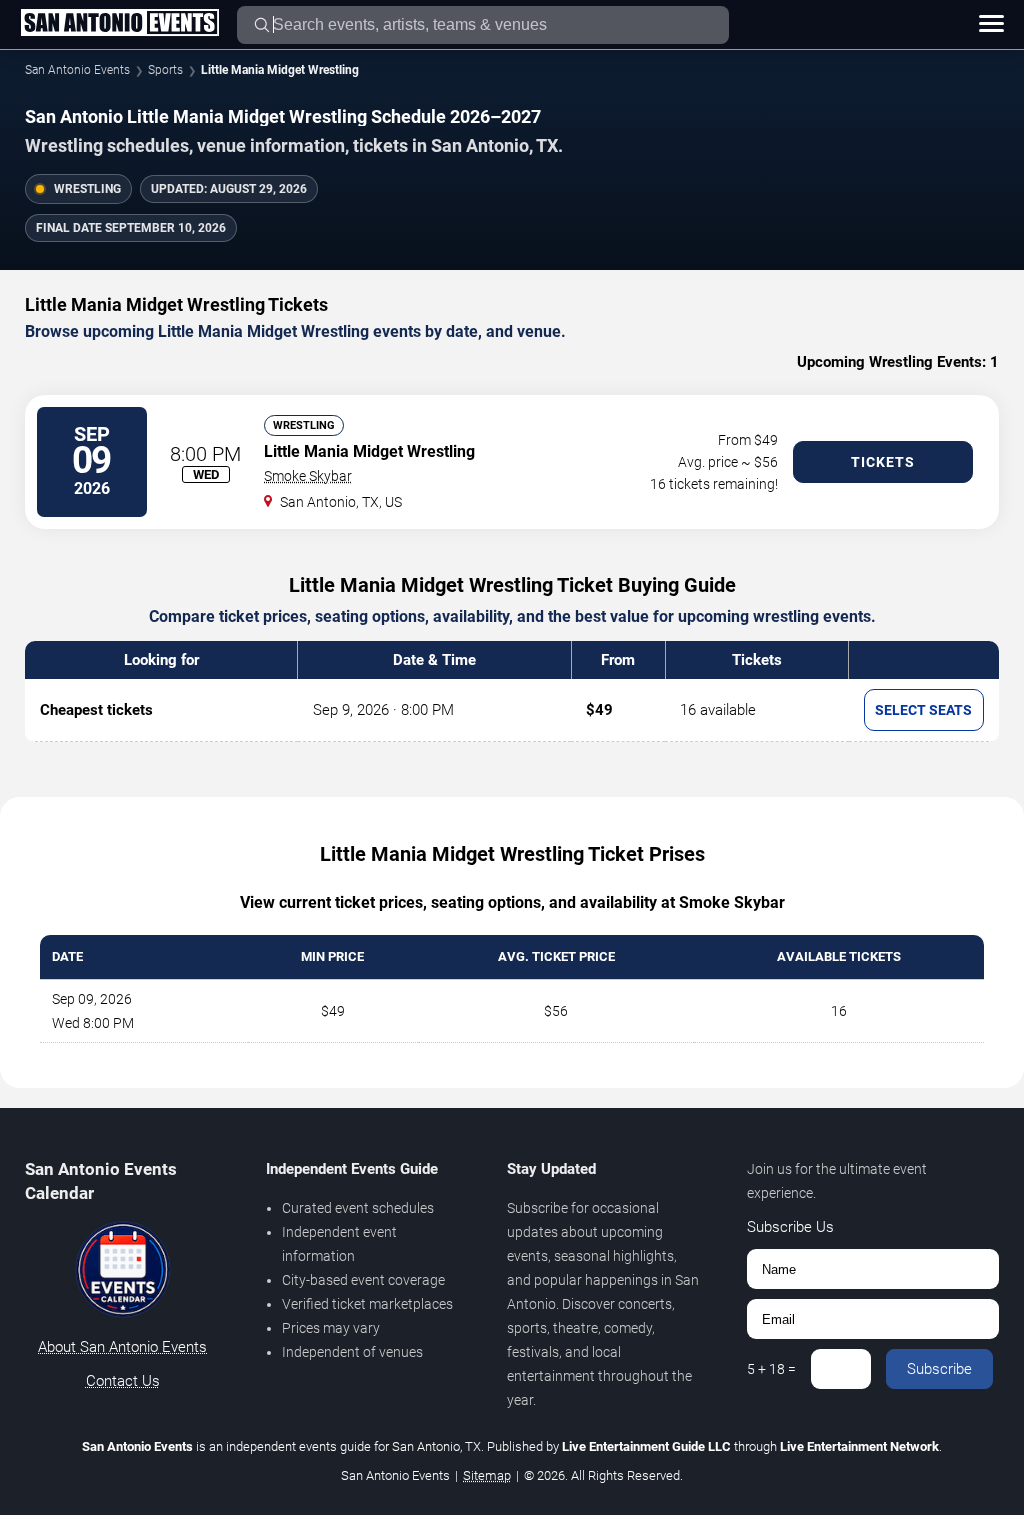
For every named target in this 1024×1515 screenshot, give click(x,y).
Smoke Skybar (308, 476)
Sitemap (487, 1475)
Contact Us (123, 1381)
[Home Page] (119, 24)
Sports (165, 70)
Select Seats (923, 710)
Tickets (883, 462)
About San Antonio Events (122, 1347)
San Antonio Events (77, 70)
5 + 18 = (771, 1369)
